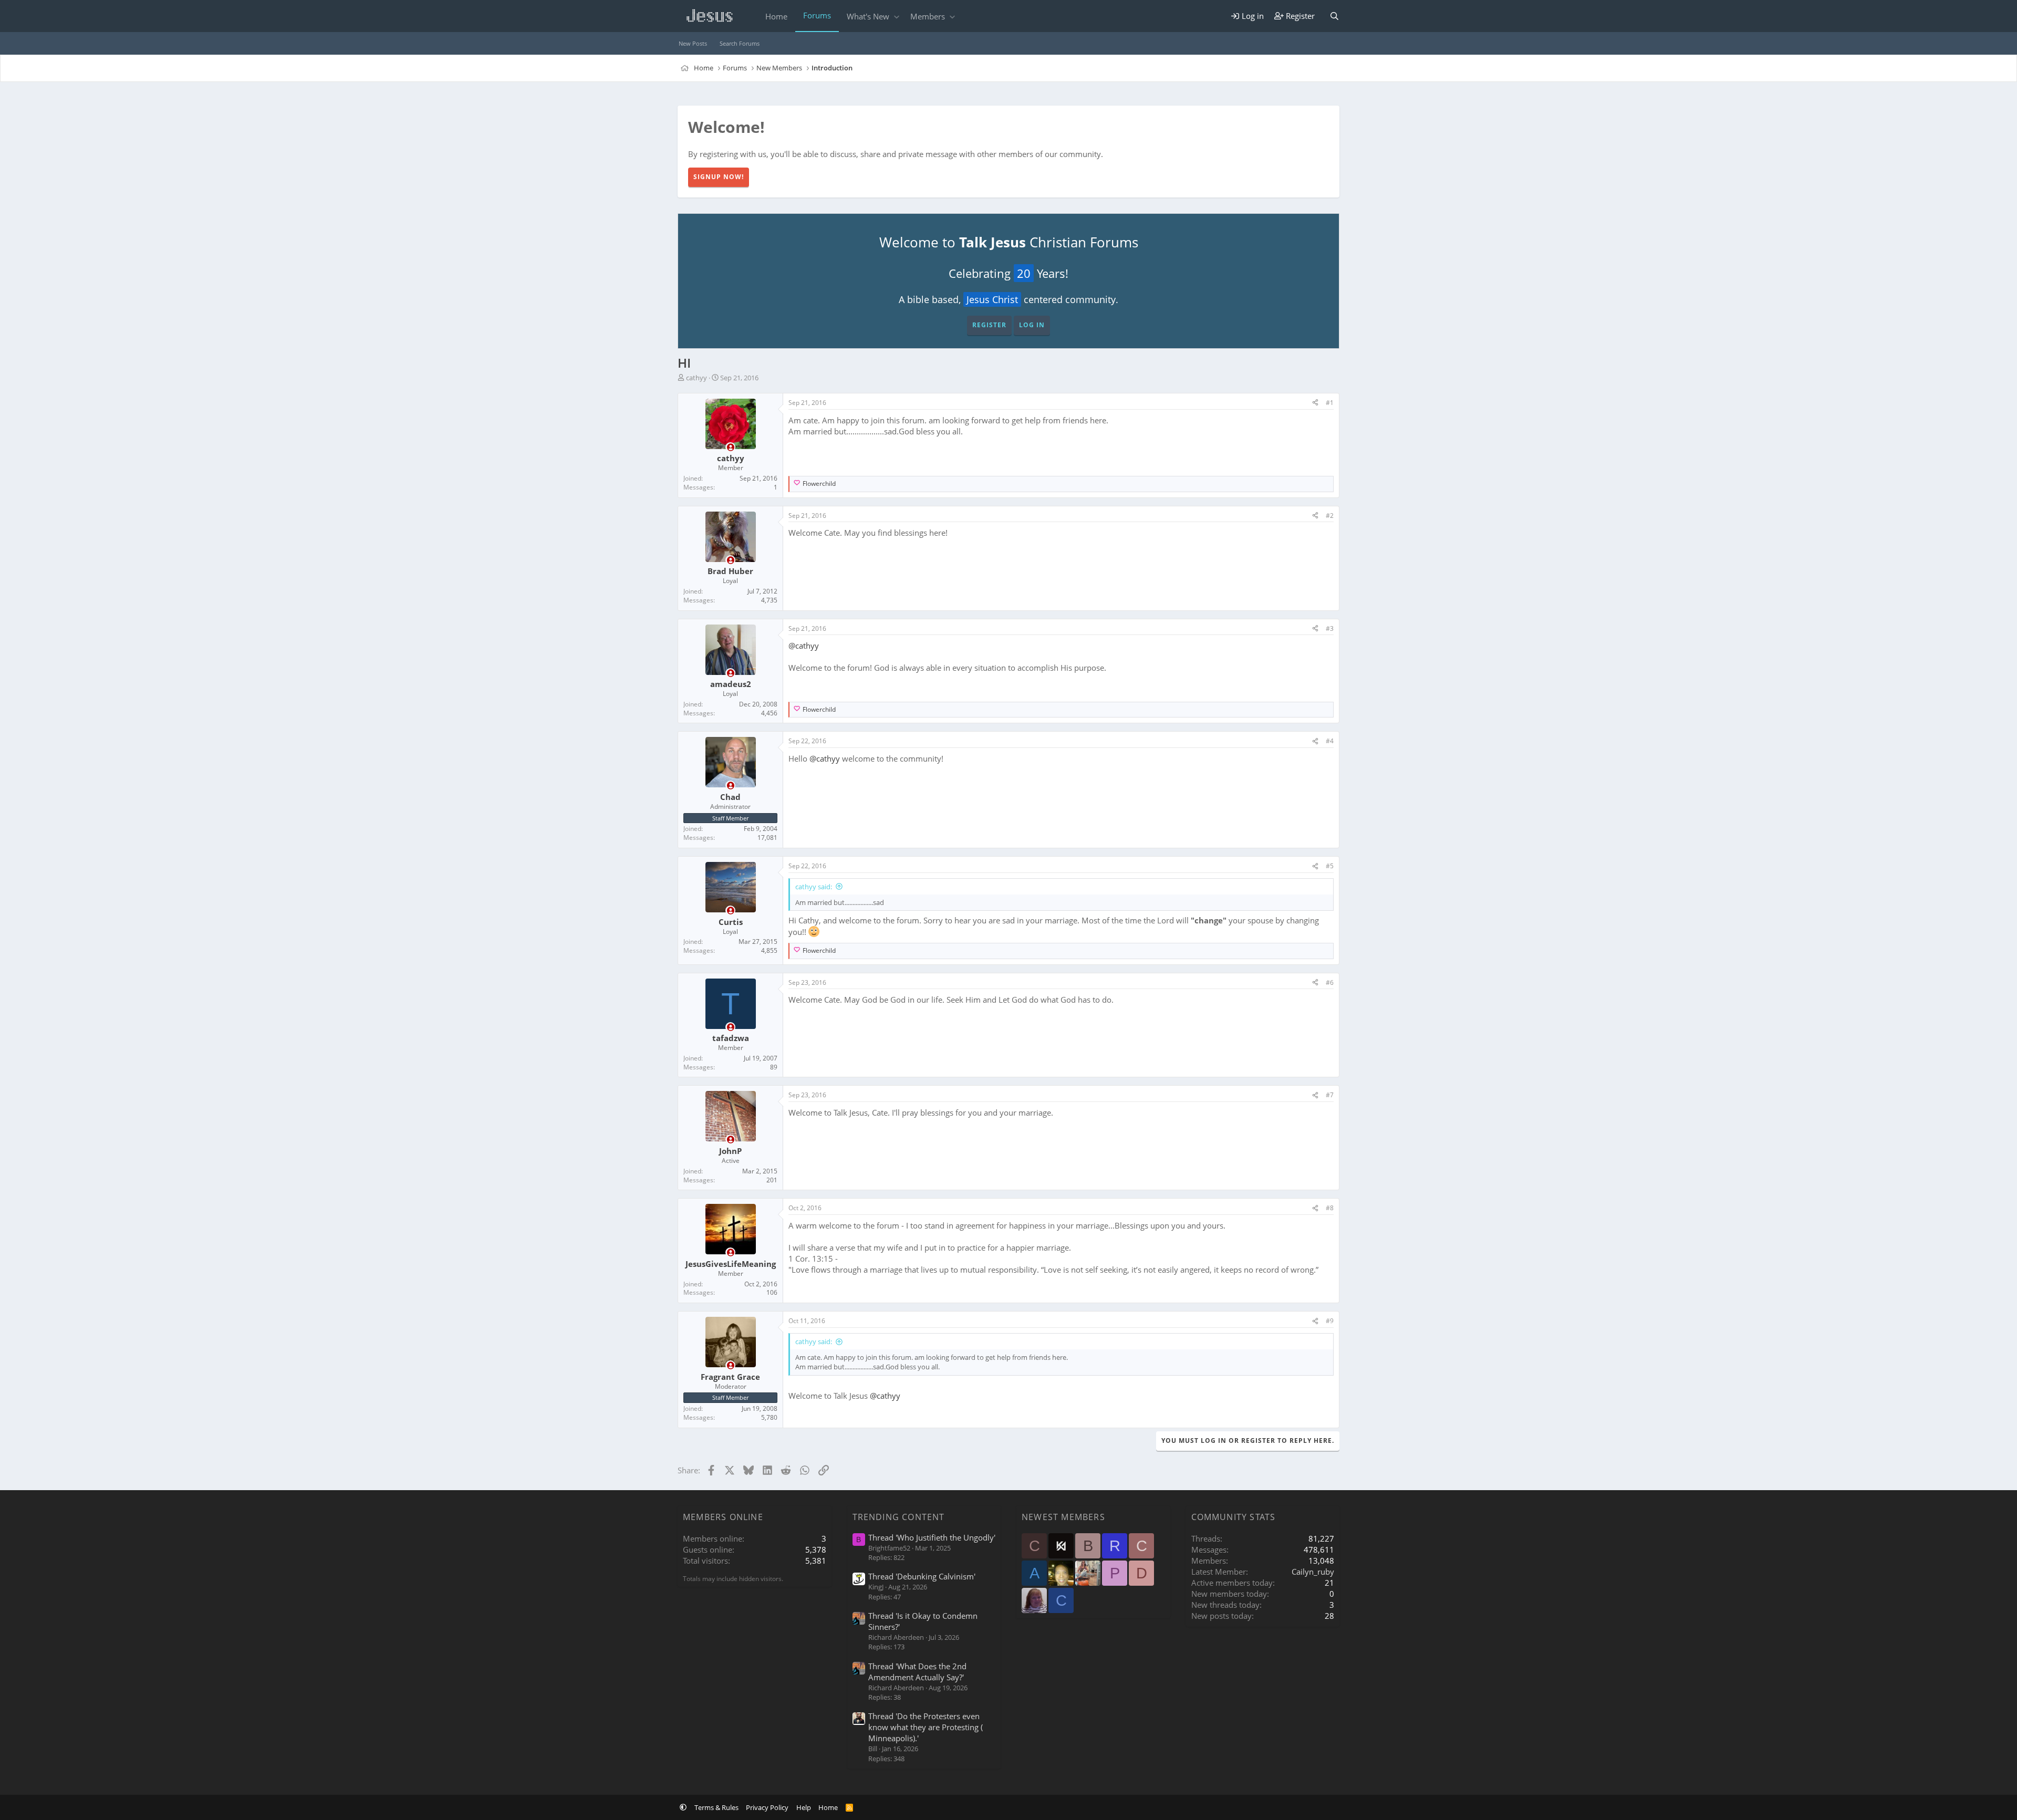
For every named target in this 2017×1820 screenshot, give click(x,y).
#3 (1330, 628)
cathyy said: (814, 887)
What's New (868, 16)
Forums (817, 15)
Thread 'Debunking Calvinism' (922, 1576)
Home (776, 16)
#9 (1330, 1321)
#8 (1330, 1208)
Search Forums (740, 43)
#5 (1330, 866)
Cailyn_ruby (1313, 1572)
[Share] (1315, 403)
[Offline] (730, 447)
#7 (1330, 1095)
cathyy (696, 378)
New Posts (693, 43)
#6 (1330, 982)
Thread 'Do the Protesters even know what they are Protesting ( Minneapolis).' (926, 1727)
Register (989, 325)
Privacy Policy (767, 1807)
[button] (896, 17)
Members (928, 16)
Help (804, 1807)
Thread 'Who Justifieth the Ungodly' (932, 1537)
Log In (1032, 325)
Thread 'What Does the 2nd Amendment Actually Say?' (917, 1672)
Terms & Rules (716, 1807)
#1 (1330, 403)
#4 (1330, 741)
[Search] (1334, 16)
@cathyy (804, 646)
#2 (1330, 516)
